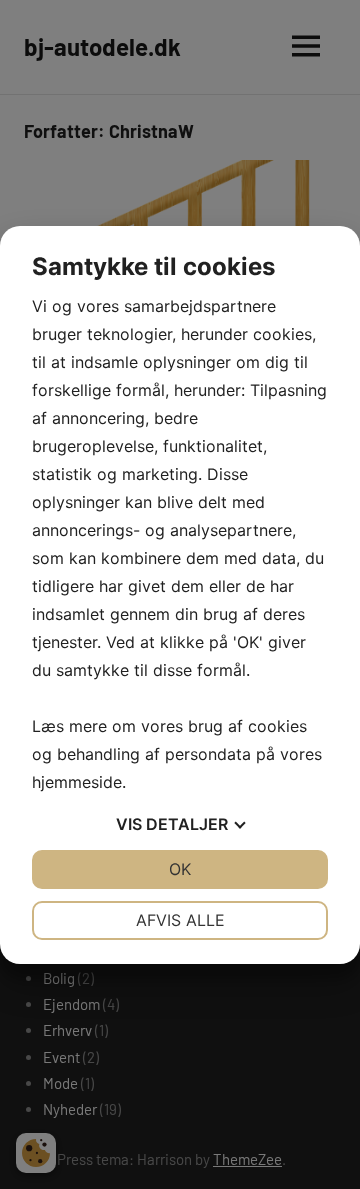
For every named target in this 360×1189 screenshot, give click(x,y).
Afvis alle (180, 920)
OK (180, 869)
